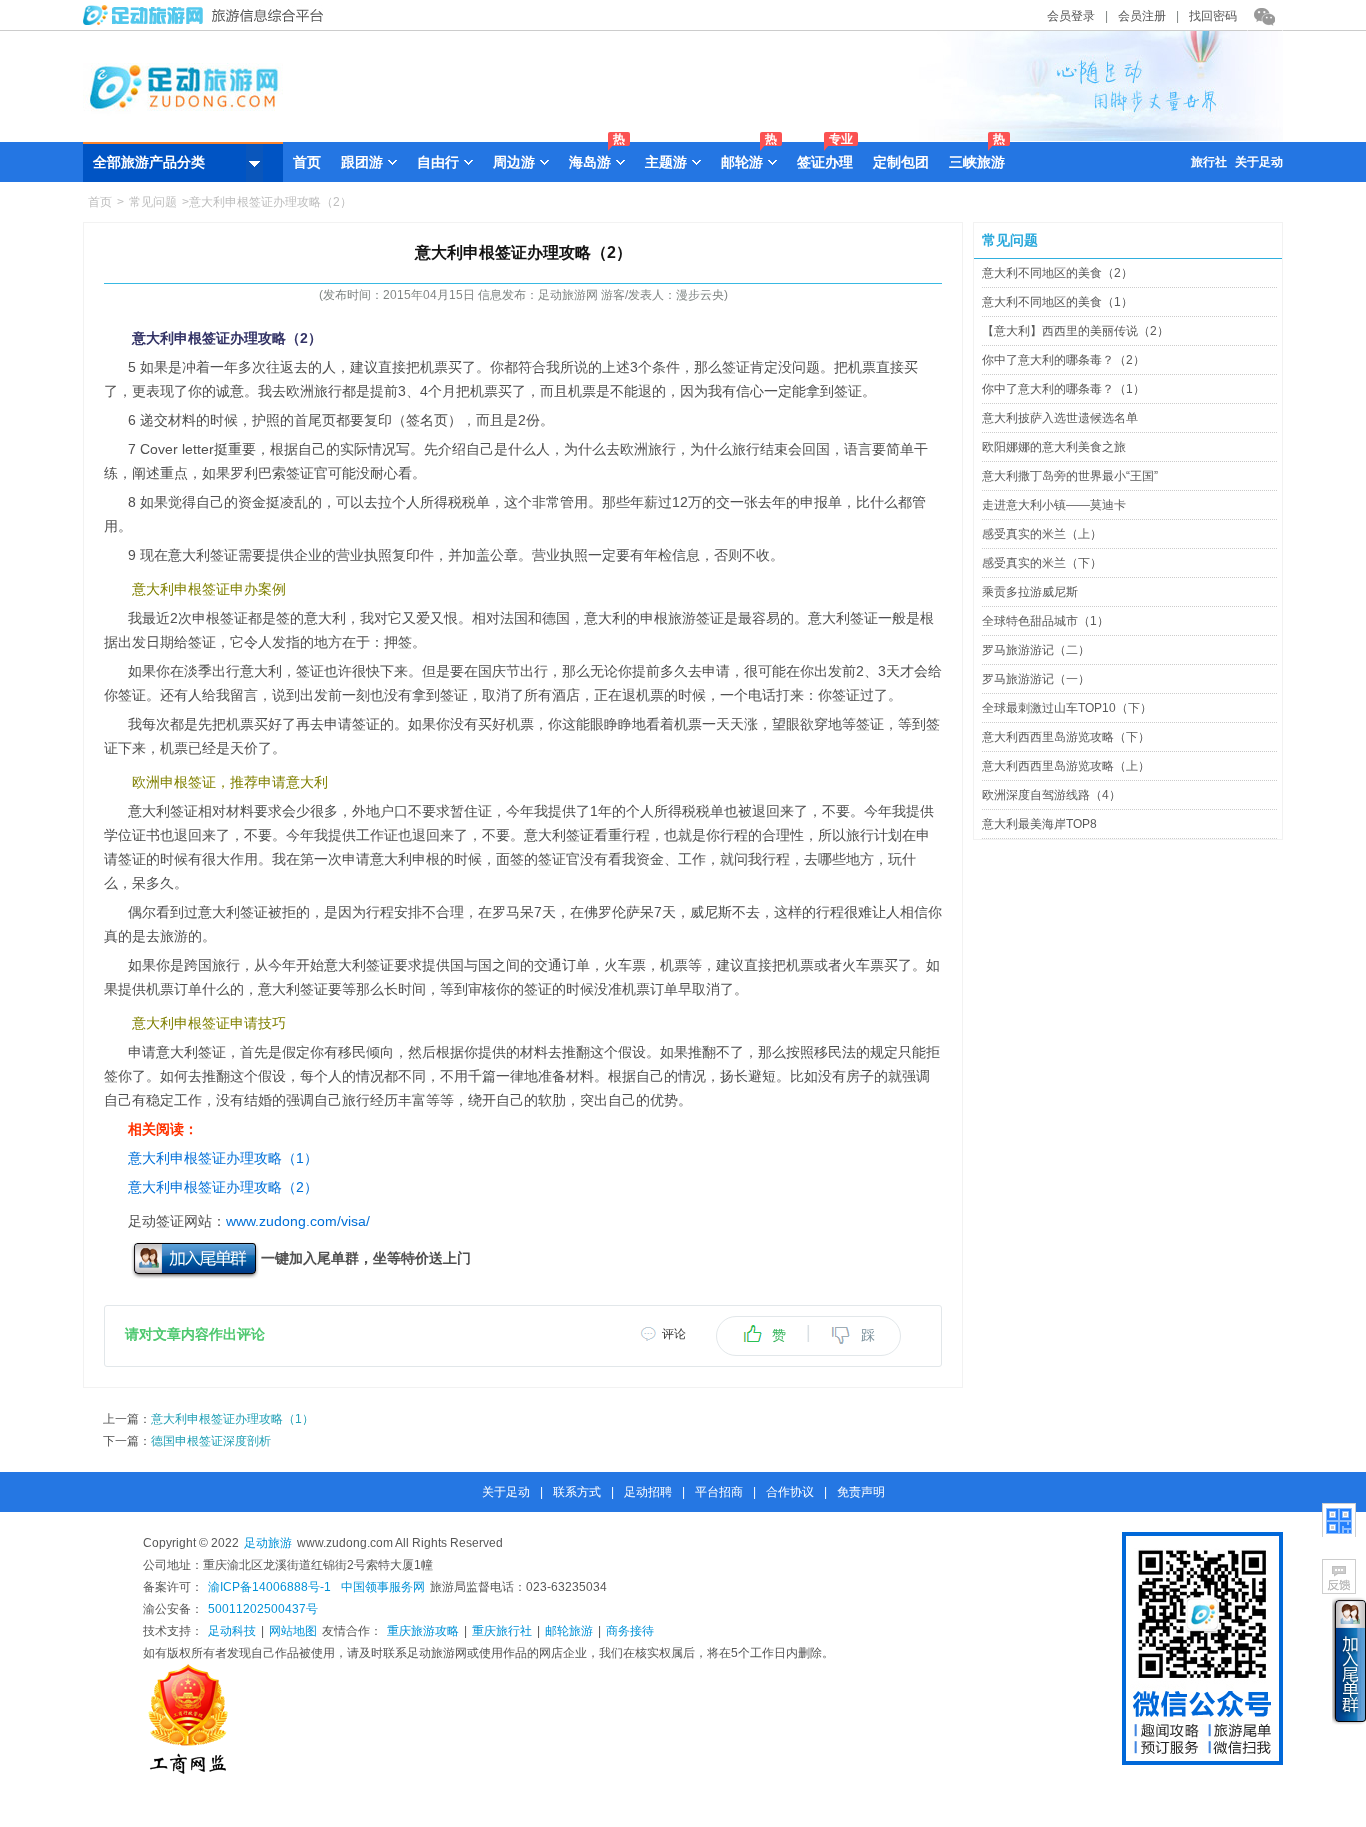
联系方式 (577, 1492)
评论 (674, 1334)
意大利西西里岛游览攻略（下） (1066, 737)
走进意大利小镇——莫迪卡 (1054, 505)
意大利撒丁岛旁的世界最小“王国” (1070, 476)
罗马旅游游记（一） (1036, 679)
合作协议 (790, 1492)
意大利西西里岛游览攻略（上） (1066, 766)
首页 (307, 162)
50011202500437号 (263, 1609)
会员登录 (1071, 16)
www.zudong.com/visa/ (298, 1221)
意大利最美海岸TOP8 (1039, 824)
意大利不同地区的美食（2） (1057, 273)
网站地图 (293, 1631)
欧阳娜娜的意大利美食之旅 (1054, 447)
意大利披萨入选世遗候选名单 (1060, 418)
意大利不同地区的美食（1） (1057, 302)
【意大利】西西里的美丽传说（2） (1075, 331)
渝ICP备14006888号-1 (269, 1587)
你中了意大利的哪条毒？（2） (1063, 360)
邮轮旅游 (569, 1631)
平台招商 (719, 1492)
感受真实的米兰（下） (1042, 563)
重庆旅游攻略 (423, 1631)
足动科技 (232, 1631)
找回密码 (1213, 16)
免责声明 (861, 1492)
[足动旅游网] (208, 21)
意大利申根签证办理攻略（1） (223, 1158)
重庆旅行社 (502, 1631)
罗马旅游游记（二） (1036, 650)
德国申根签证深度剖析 (211, 1441)
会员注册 (1142, 16)
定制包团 (901, 162)
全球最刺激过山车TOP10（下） (1067, 708)
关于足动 (1259, 162)
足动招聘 (648, 1492)
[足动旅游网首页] (683, 137)
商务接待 (630, 1631)
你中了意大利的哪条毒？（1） (1063, 389)
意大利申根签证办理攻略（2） (223, 1187)
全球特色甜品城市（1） (1045, 621)
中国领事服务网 (383, 1587)
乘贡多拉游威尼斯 (1030, 592)
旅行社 (1209, 162)
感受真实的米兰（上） (1042, 534)
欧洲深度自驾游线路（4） (1051, 795)
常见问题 (153, 202)
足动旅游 (268, 1543)
